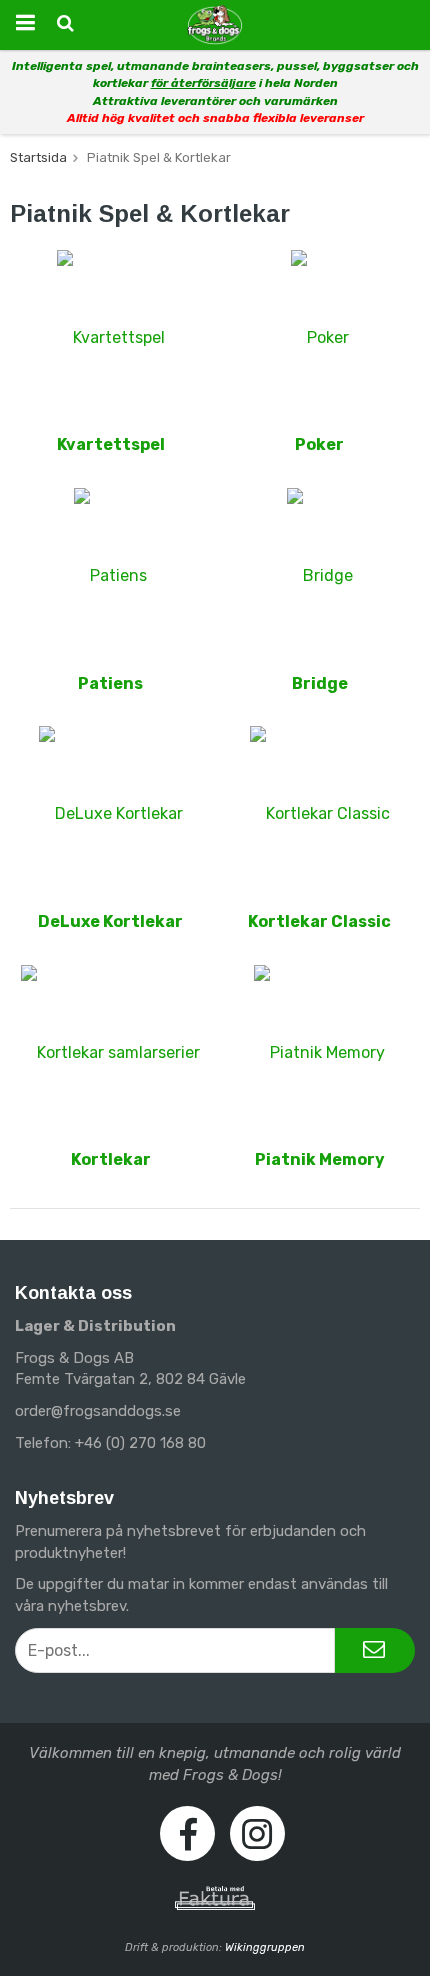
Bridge (320, 683)
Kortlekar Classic (319, 921)
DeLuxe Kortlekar (110, 921)
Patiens (110, 683)
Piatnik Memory (320, 1159)
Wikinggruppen (265, 1947)
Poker (319, 444)
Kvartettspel (111, 444)
